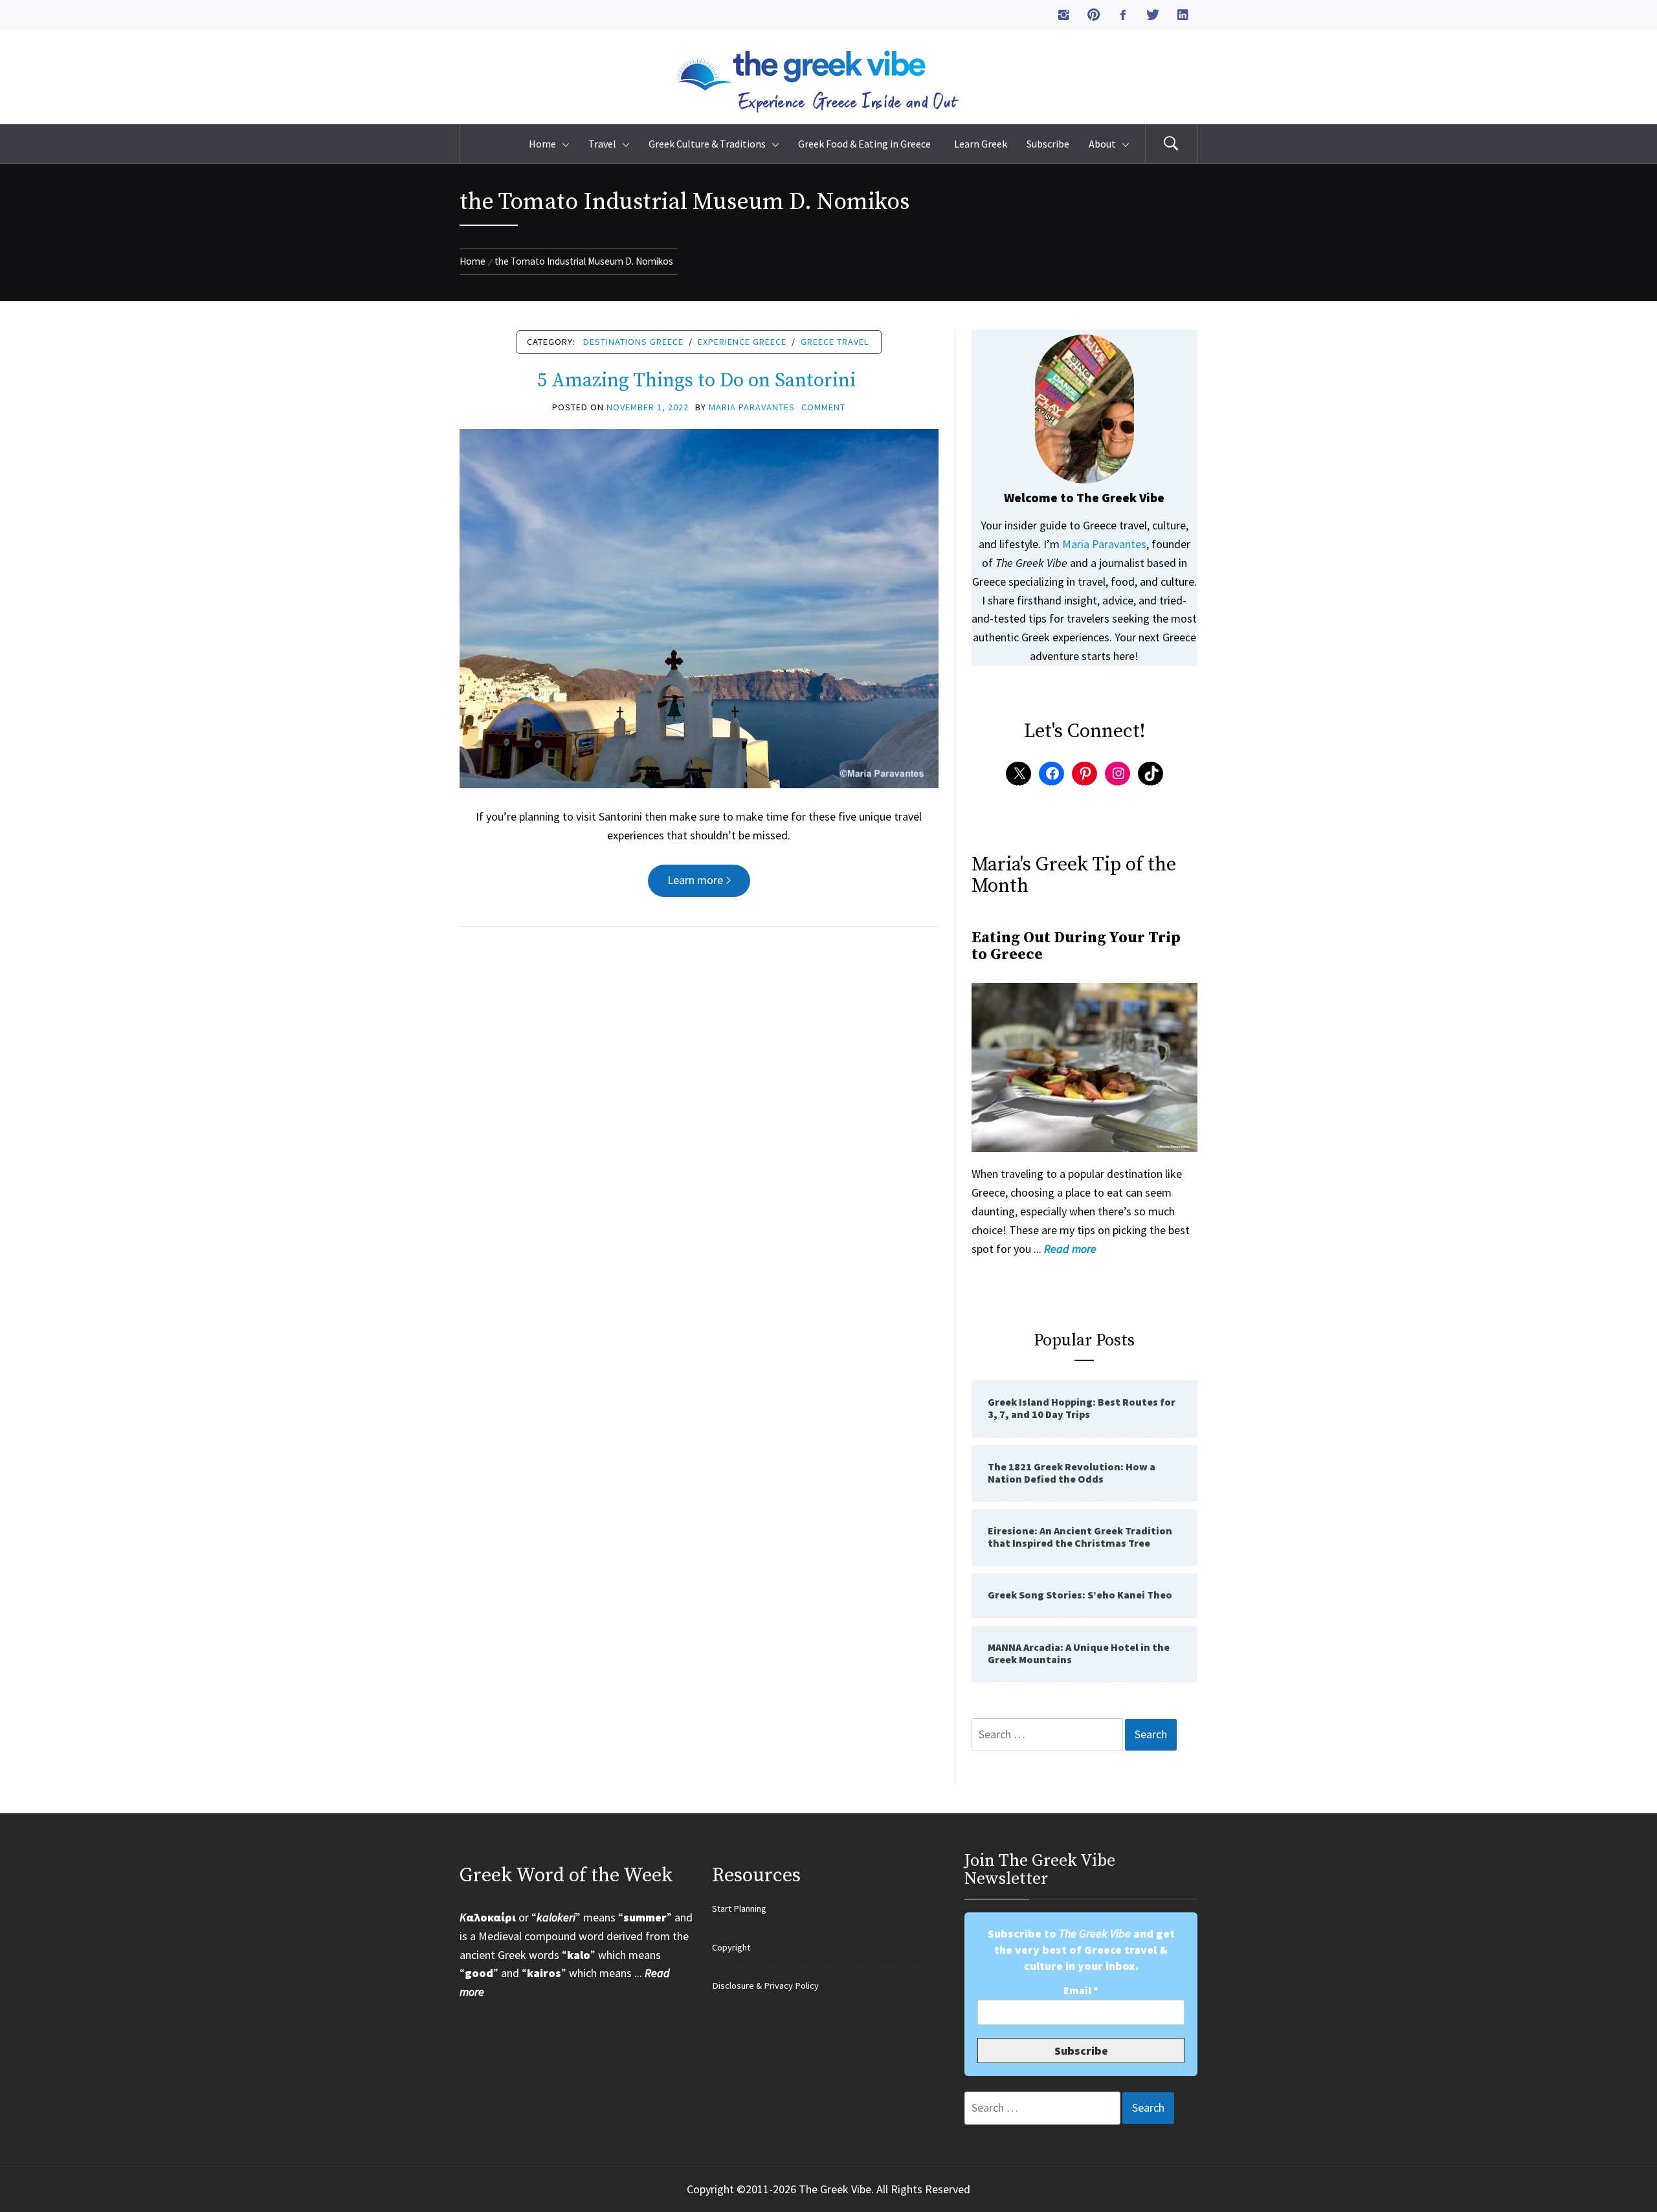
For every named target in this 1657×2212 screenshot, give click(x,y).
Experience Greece (742, 342)
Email (1081, 1990)
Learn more (695, 880)
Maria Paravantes (752, 407)
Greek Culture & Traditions (707, 144)
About (1102, 144)
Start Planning (739, 1908)
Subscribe (1048, 144)
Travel (602, 144)
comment (823, 407)
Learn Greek (981, 144)
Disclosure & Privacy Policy (765, 1985)
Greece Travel (835, 342)
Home (542, 144)
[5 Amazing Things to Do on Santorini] (699, 607)
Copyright (731, 1947)
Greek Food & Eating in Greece (866, 144)
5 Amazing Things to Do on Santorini (699, 381)
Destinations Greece (633, 342)
